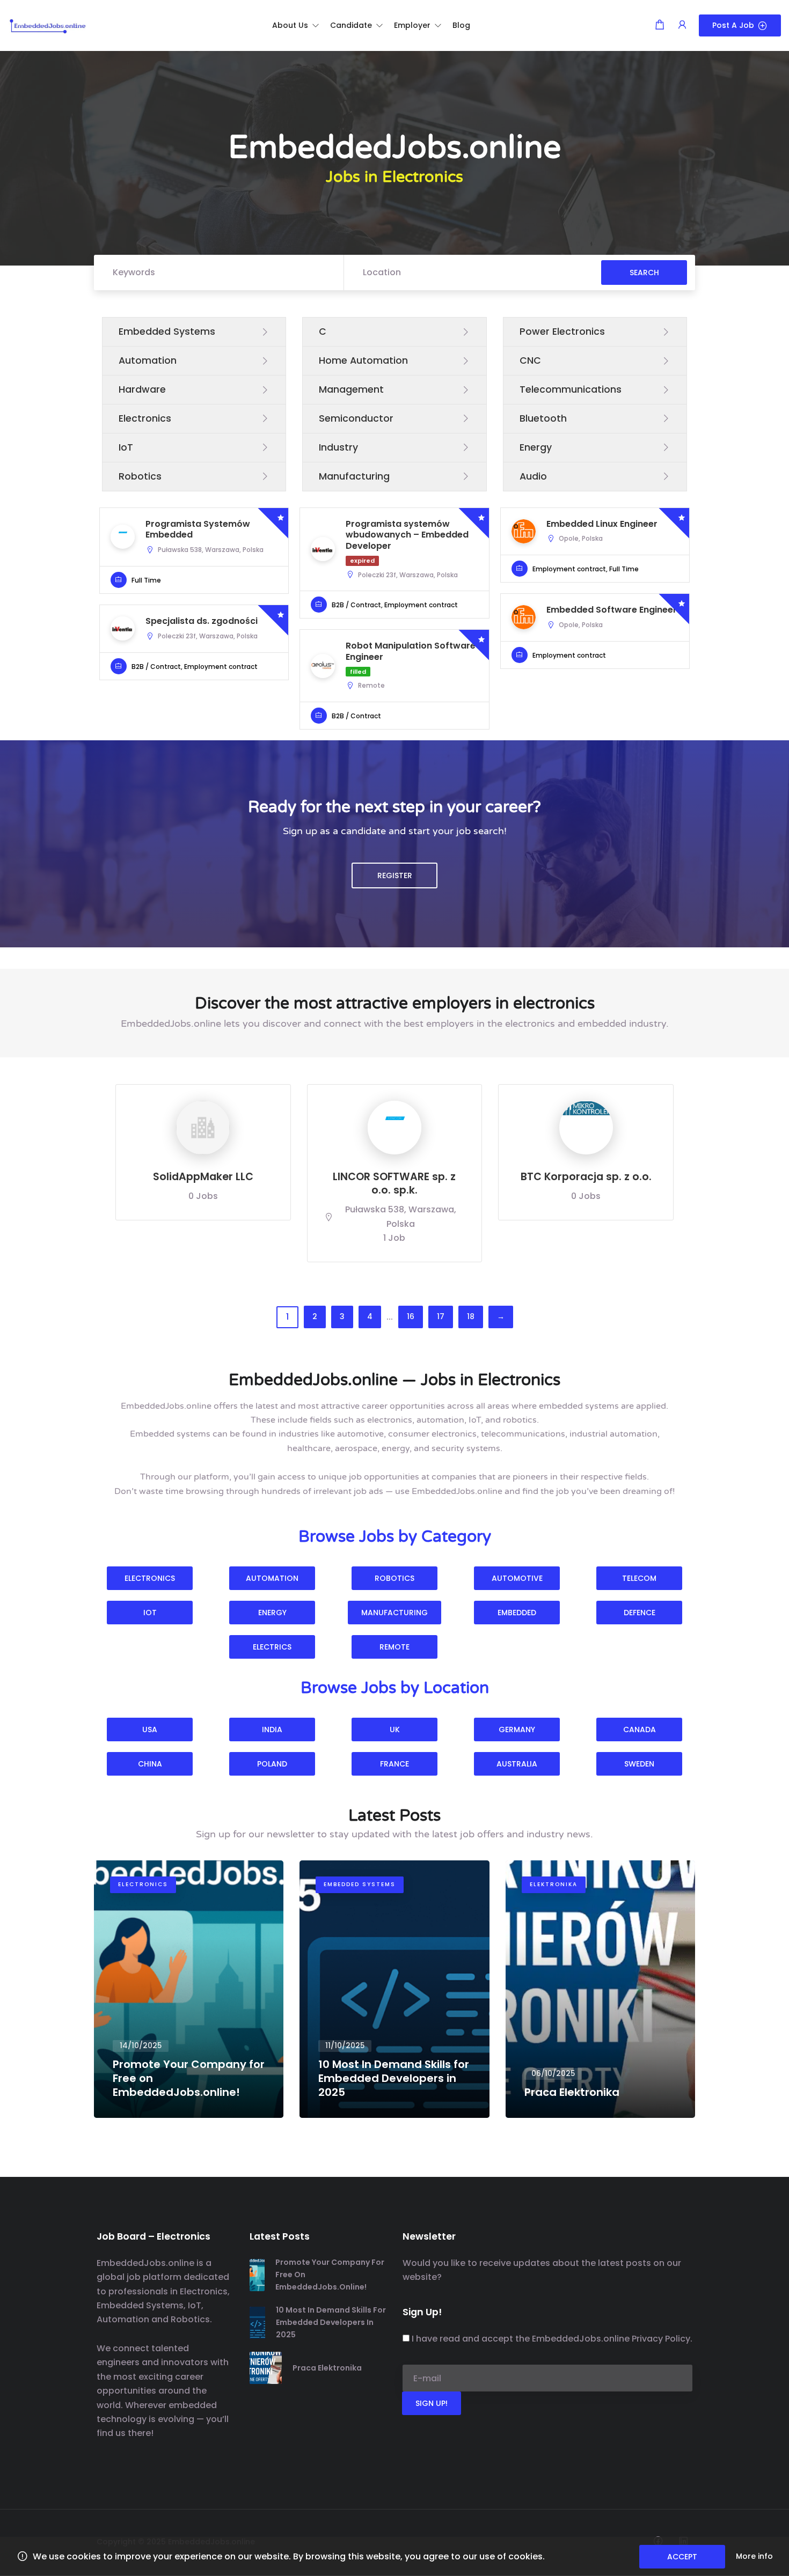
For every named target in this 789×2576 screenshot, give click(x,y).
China (150, 1764)
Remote (394, 1647)
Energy (272, 1613)
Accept (682, 2557)
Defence (640, 1613)
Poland (272, 1764)
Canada (640, 1729)
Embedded (517, 1613)
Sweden (639, 1764)
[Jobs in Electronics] (48, 25)
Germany (517, 1729)
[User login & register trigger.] (682, 25)
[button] (296, 25)
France (394, 1764)
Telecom (639, 1578)
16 (411, 1316)
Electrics (272, 1647)
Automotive (517, 1578)
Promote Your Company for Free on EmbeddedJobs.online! (330, 2275)
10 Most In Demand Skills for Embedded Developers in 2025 (331, 2322)
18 (471, 1316)
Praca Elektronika (327, 2368)
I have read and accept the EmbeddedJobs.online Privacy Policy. (552, 2339)
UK (395, 1729)
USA (150, 1729)
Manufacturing (394, 1613)
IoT (150, 1613)
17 (441, 1316)
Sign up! (432, 2403)
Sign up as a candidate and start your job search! (395, 831)
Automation (272, 1578)
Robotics (394, 1578)
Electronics (150, 1578)
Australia (517, 1764)
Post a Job (733, 25)
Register (395, 875)
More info (754, 2556)
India (272, 1729)
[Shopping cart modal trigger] (660, 25)
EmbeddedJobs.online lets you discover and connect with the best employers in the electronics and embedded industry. (395, 1024)
